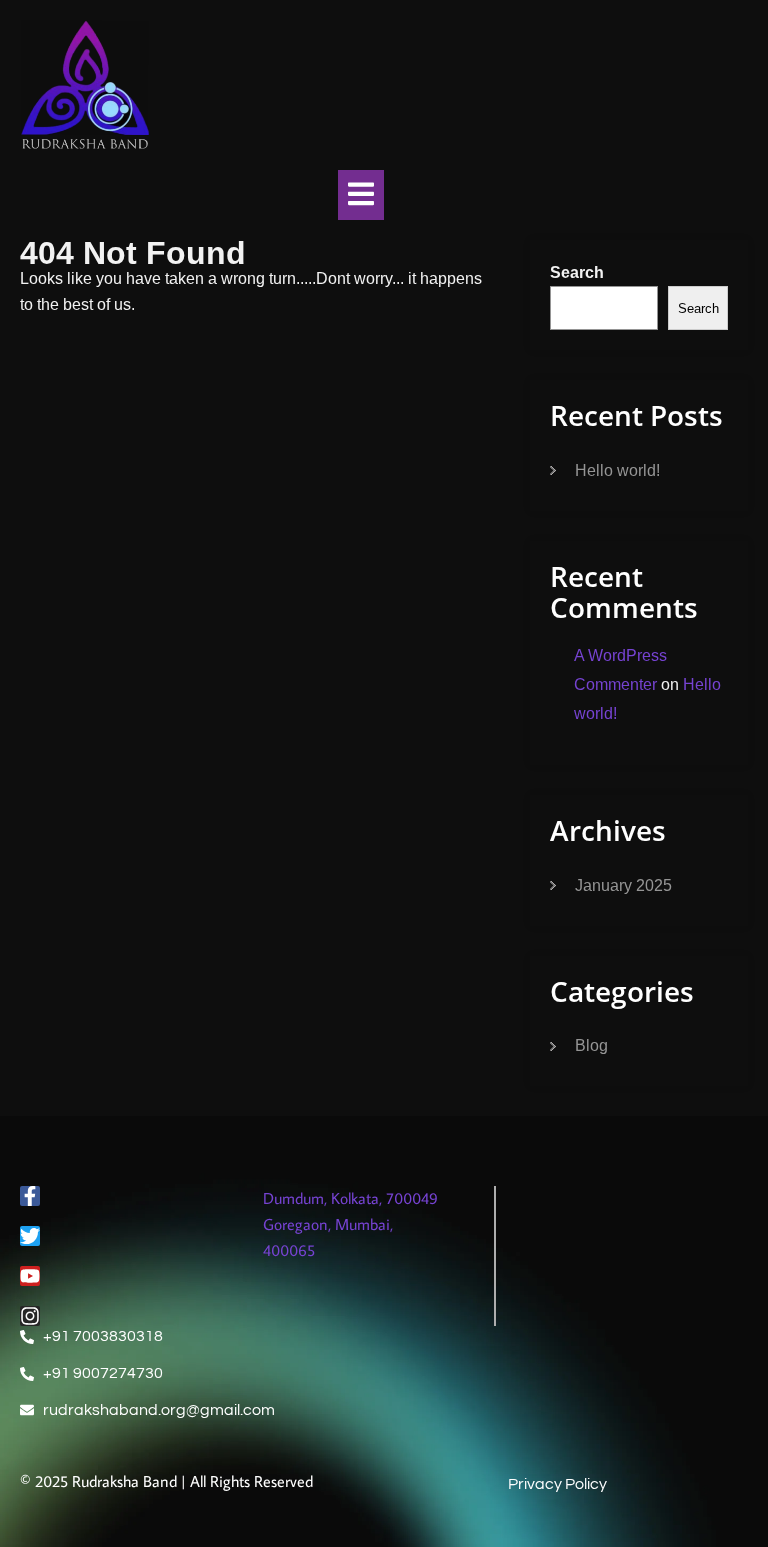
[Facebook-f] (30, 1196)
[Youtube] (30, 1276)
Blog (591, 1045)
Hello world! (617, 470)
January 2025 (623, 885)
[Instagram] (30, 1316)
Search (577, 272)
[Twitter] (30, 1236)
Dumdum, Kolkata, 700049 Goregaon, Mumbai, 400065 (350, 1223)
